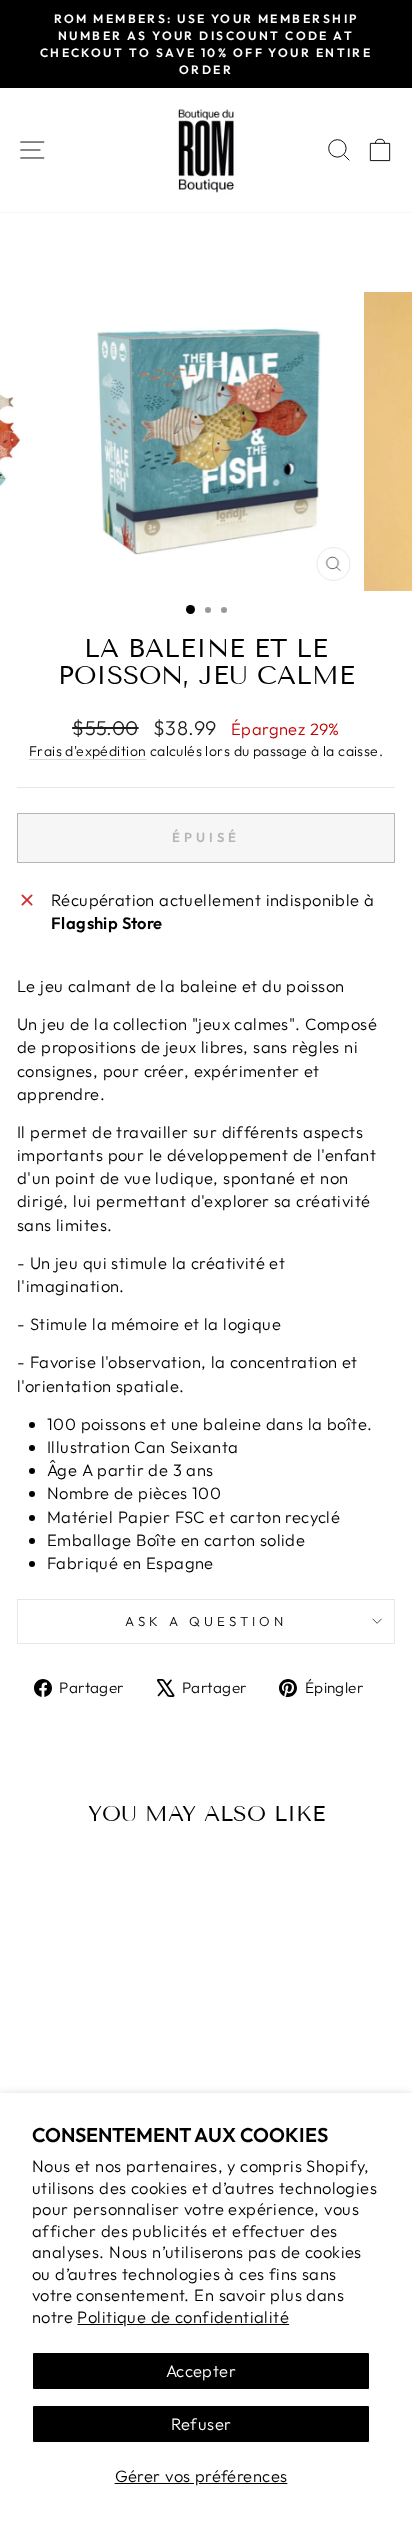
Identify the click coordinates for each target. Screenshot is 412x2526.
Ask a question (206, 1621)
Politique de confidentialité (183, 2316)
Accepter (201, 2370)
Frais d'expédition (87, 751)
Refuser (201, 2423)
